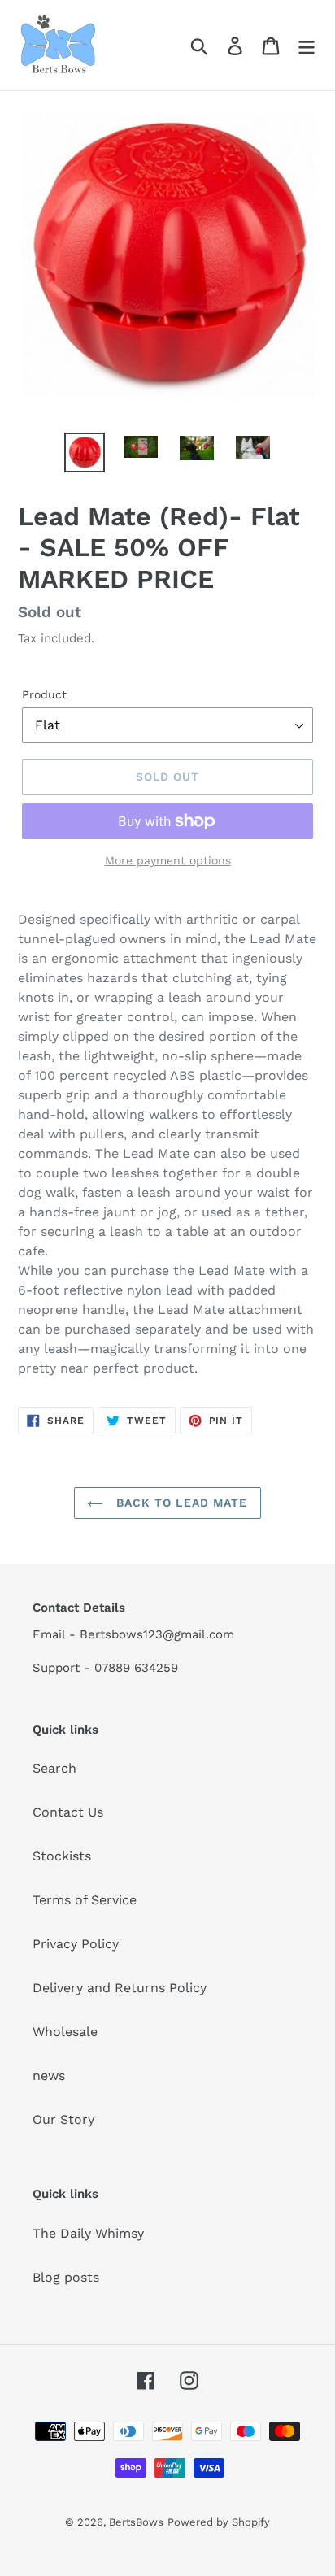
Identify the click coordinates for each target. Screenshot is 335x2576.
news (49, 2076)
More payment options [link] (168, 860)
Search (54, 1768)
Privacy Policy (76, 1944)
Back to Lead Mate (179, 1503)
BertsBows (136, 2522)
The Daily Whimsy (88, 2233)
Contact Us (68, 1812)
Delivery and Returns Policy (120, 1988)
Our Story (63, 2119)
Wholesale (65, 2032)
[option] (85, 453)
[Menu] (307, 45)
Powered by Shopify (219, 2522)
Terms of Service (85, 1900)
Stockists (62, 1856)
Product (44, 694)
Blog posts (66, 2277)
